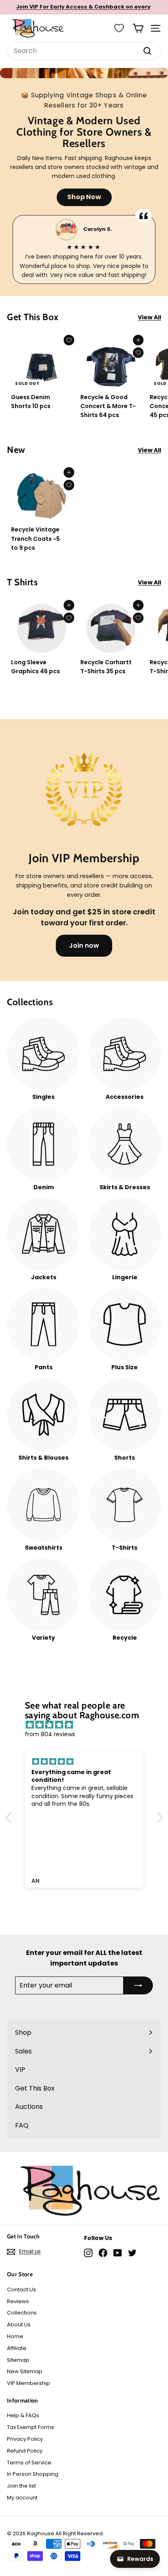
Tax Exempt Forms (31, 2427)
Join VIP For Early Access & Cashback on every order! (83, 11)
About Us (19, 2325)
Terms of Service (29, 2463)
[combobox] (84, 51)
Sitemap (18, 2360)
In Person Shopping (33, 2474)
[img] (88, 1725)
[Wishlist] (119, 28)
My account (22, 2498)
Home (15, 2336)
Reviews (18, 2301)
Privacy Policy (25, 2439)
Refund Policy (25, 2451)
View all (149, 317)
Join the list (21, 2486)
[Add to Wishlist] (69, 340)
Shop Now (84, 197)
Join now (84, 945)
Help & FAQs (23, 2415)
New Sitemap (25, 2371)
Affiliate (17, 2348)
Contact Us (21, 2289)
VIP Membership (29, 2383)
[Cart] (138, 28)
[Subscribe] (138, 1985)
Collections (22, 2313)
